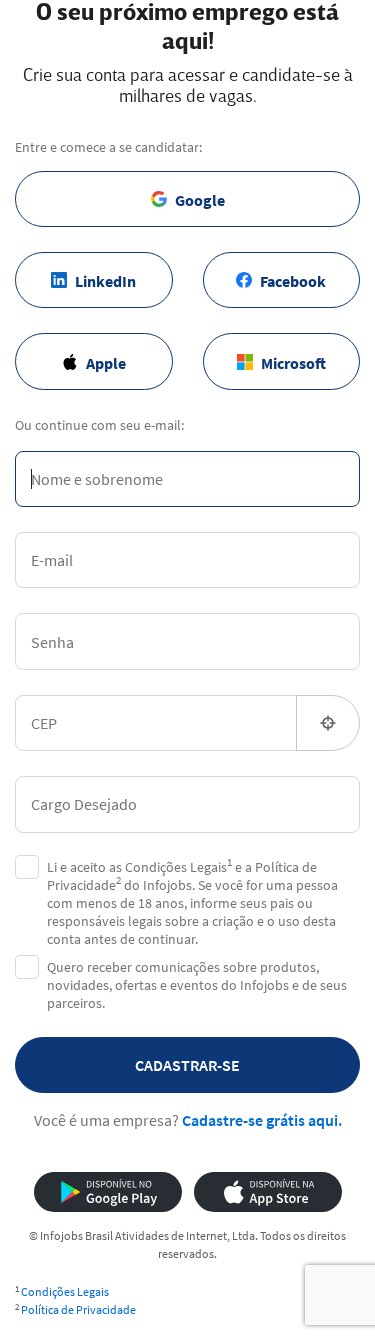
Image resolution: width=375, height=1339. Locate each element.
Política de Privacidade (78, 1309)
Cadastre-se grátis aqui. (262, 1120)
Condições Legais (65, 1291)
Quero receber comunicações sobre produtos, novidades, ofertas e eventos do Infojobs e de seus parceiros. (197, 985)
